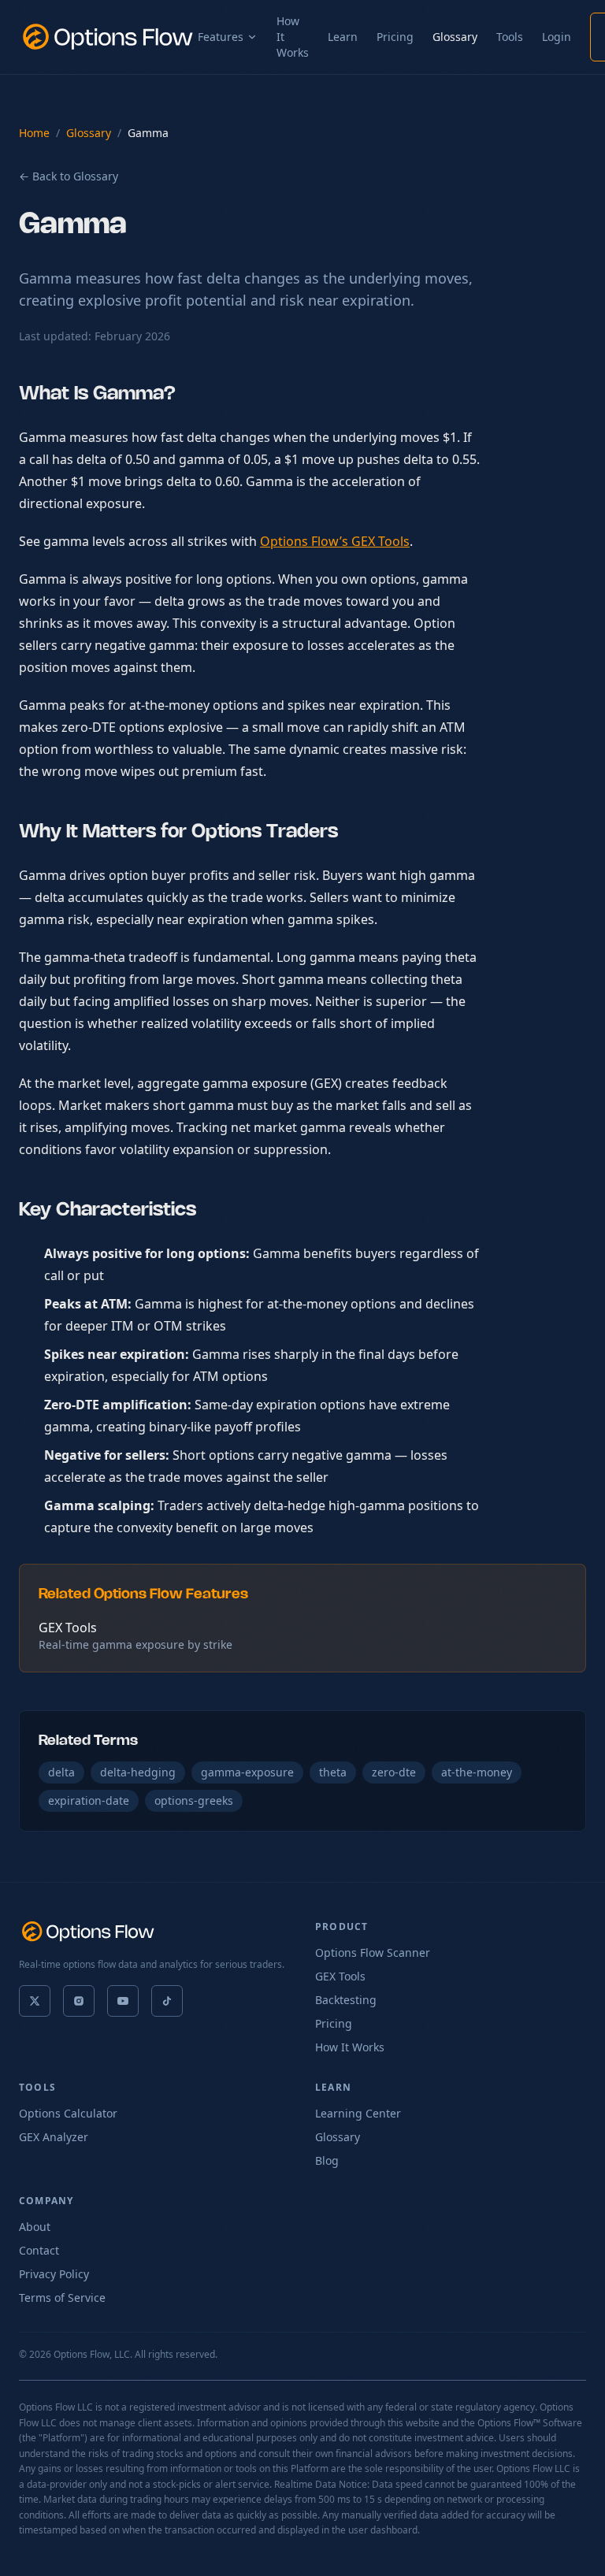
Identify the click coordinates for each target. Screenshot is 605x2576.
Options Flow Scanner (373, 1952)
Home (34, 133)
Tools (510, 37)
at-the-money (477, 1772)
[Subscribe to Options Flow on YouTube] (123, 2001)
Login (557, 37)
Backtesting (346, 2000)
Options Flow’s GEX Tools (335, 541)
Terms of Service (62, 2298)
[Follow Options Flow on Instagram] (79, 2001)
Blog (327, 2160)
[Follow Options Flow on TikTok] (167, 2001)
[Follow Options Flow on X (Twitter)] (35, 2001)
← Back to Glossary (69, 176)
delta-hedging (138, 1772)
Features (221, 37)
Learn (343, 37)
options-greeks (194, 1800)
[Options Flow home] (108, 37)
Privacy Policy (54, 2274)
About (35, 2227)
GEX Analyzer (54, 2137)
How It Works (293, 37)
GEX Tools (340, 1976)
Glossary (455, 37)
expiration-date (89, 1800)
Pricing (395, 37)
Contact (39, 2250)
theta (333, 1772)
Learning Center (358, 2113)
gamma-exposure (247, 1772)
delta (61, 1772)
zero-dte (394, 1772)
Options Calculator (68, 2113)
